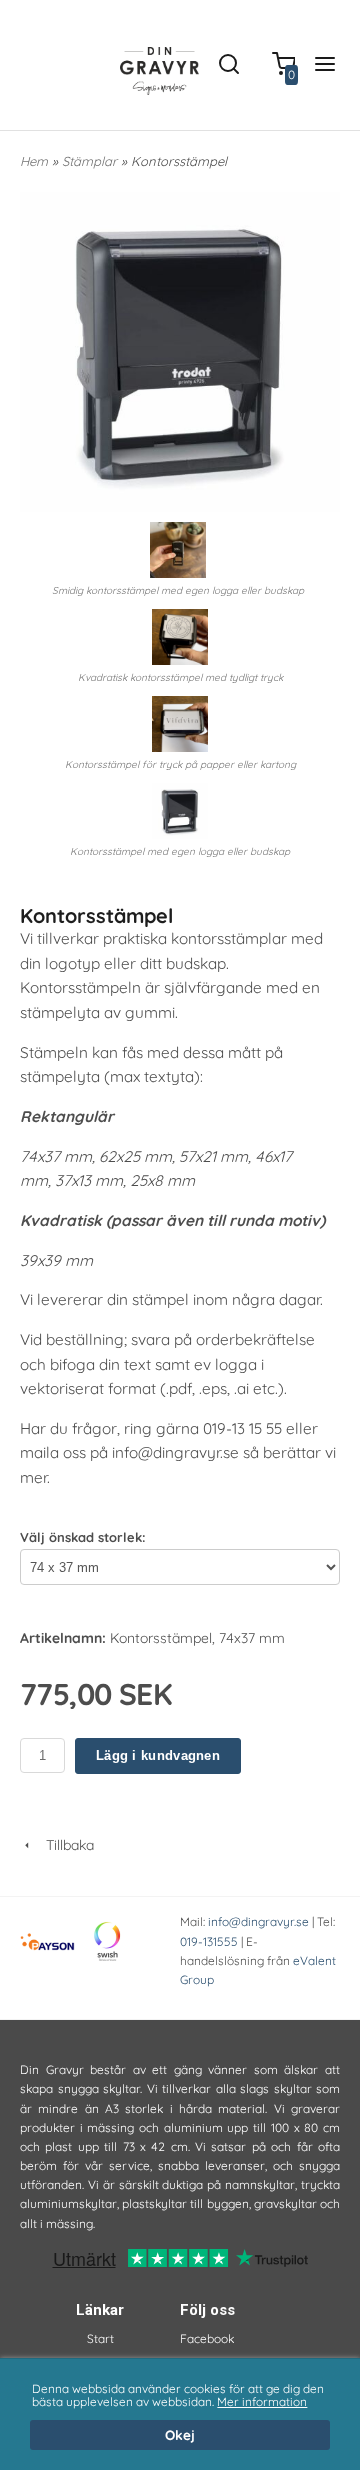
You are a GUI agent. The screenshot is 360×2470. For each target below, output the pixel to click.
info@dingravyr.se (258, 1921)
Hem (34, 161)
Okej (180, 2434)
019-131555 (209, 1941)
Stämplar (91, 161)
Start (100, 2338)
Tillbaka (64, 1845)
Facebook (207, 2338)
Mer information (262, 2401)
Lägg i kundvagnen (158, 1755)
